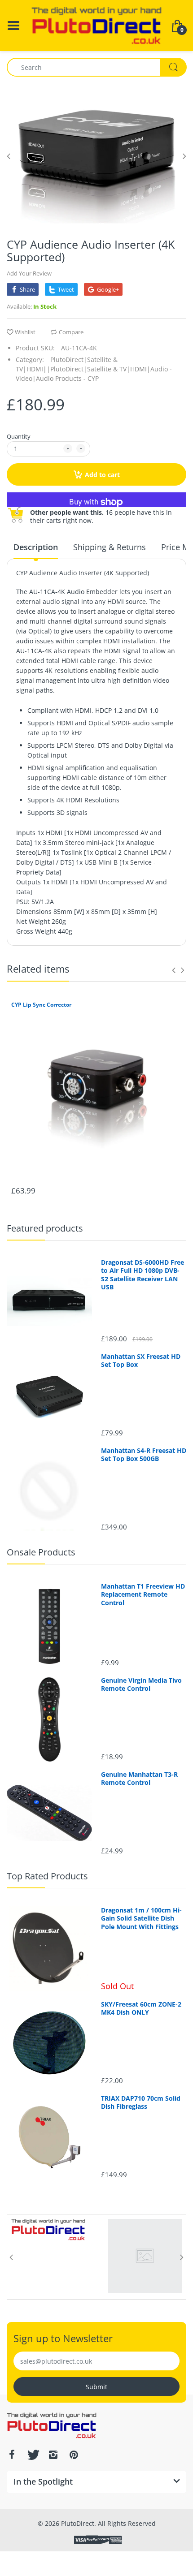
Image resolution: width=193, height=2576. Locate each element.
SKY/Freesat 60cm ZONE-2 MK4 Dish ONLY (141, 2008)
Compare (71, 332)
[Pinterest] (74, 2455)
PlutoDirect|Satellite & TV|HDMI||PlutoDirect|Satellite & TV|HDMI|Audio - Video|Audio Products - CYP (94, 369)
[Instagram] (53, 2455)
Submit (96, 2387)
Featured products (45, 1228)
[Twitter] (32, 2455)
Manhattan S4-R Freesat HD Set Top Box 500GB (144, 1455)
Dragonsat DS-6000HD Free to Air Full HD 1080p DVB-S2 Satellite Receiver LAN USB (143, 1275)
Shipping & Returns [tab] (110, 547)
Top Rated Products (47, 1876)
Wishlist (25, 332)
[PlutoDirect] (96, 25)
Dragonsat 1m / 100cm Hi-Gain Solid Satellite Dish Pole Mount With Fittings (141, 1918)
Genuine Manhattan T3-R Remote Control (139, 1779)
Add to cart (102, 475)
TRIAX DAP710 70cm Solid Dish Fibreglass (141, 2102)
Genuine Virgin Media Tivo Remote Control (141, 1684)
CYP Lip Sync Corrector (41, 1005)
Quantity (19, 436)
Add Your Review (29, 273)
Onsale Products (41, 1552)
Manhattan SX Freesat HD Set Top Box (141, 1361)
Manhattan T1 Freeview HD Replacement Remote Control (143, 1594)
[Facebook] (12, 2455)
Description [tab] (36, 547)
